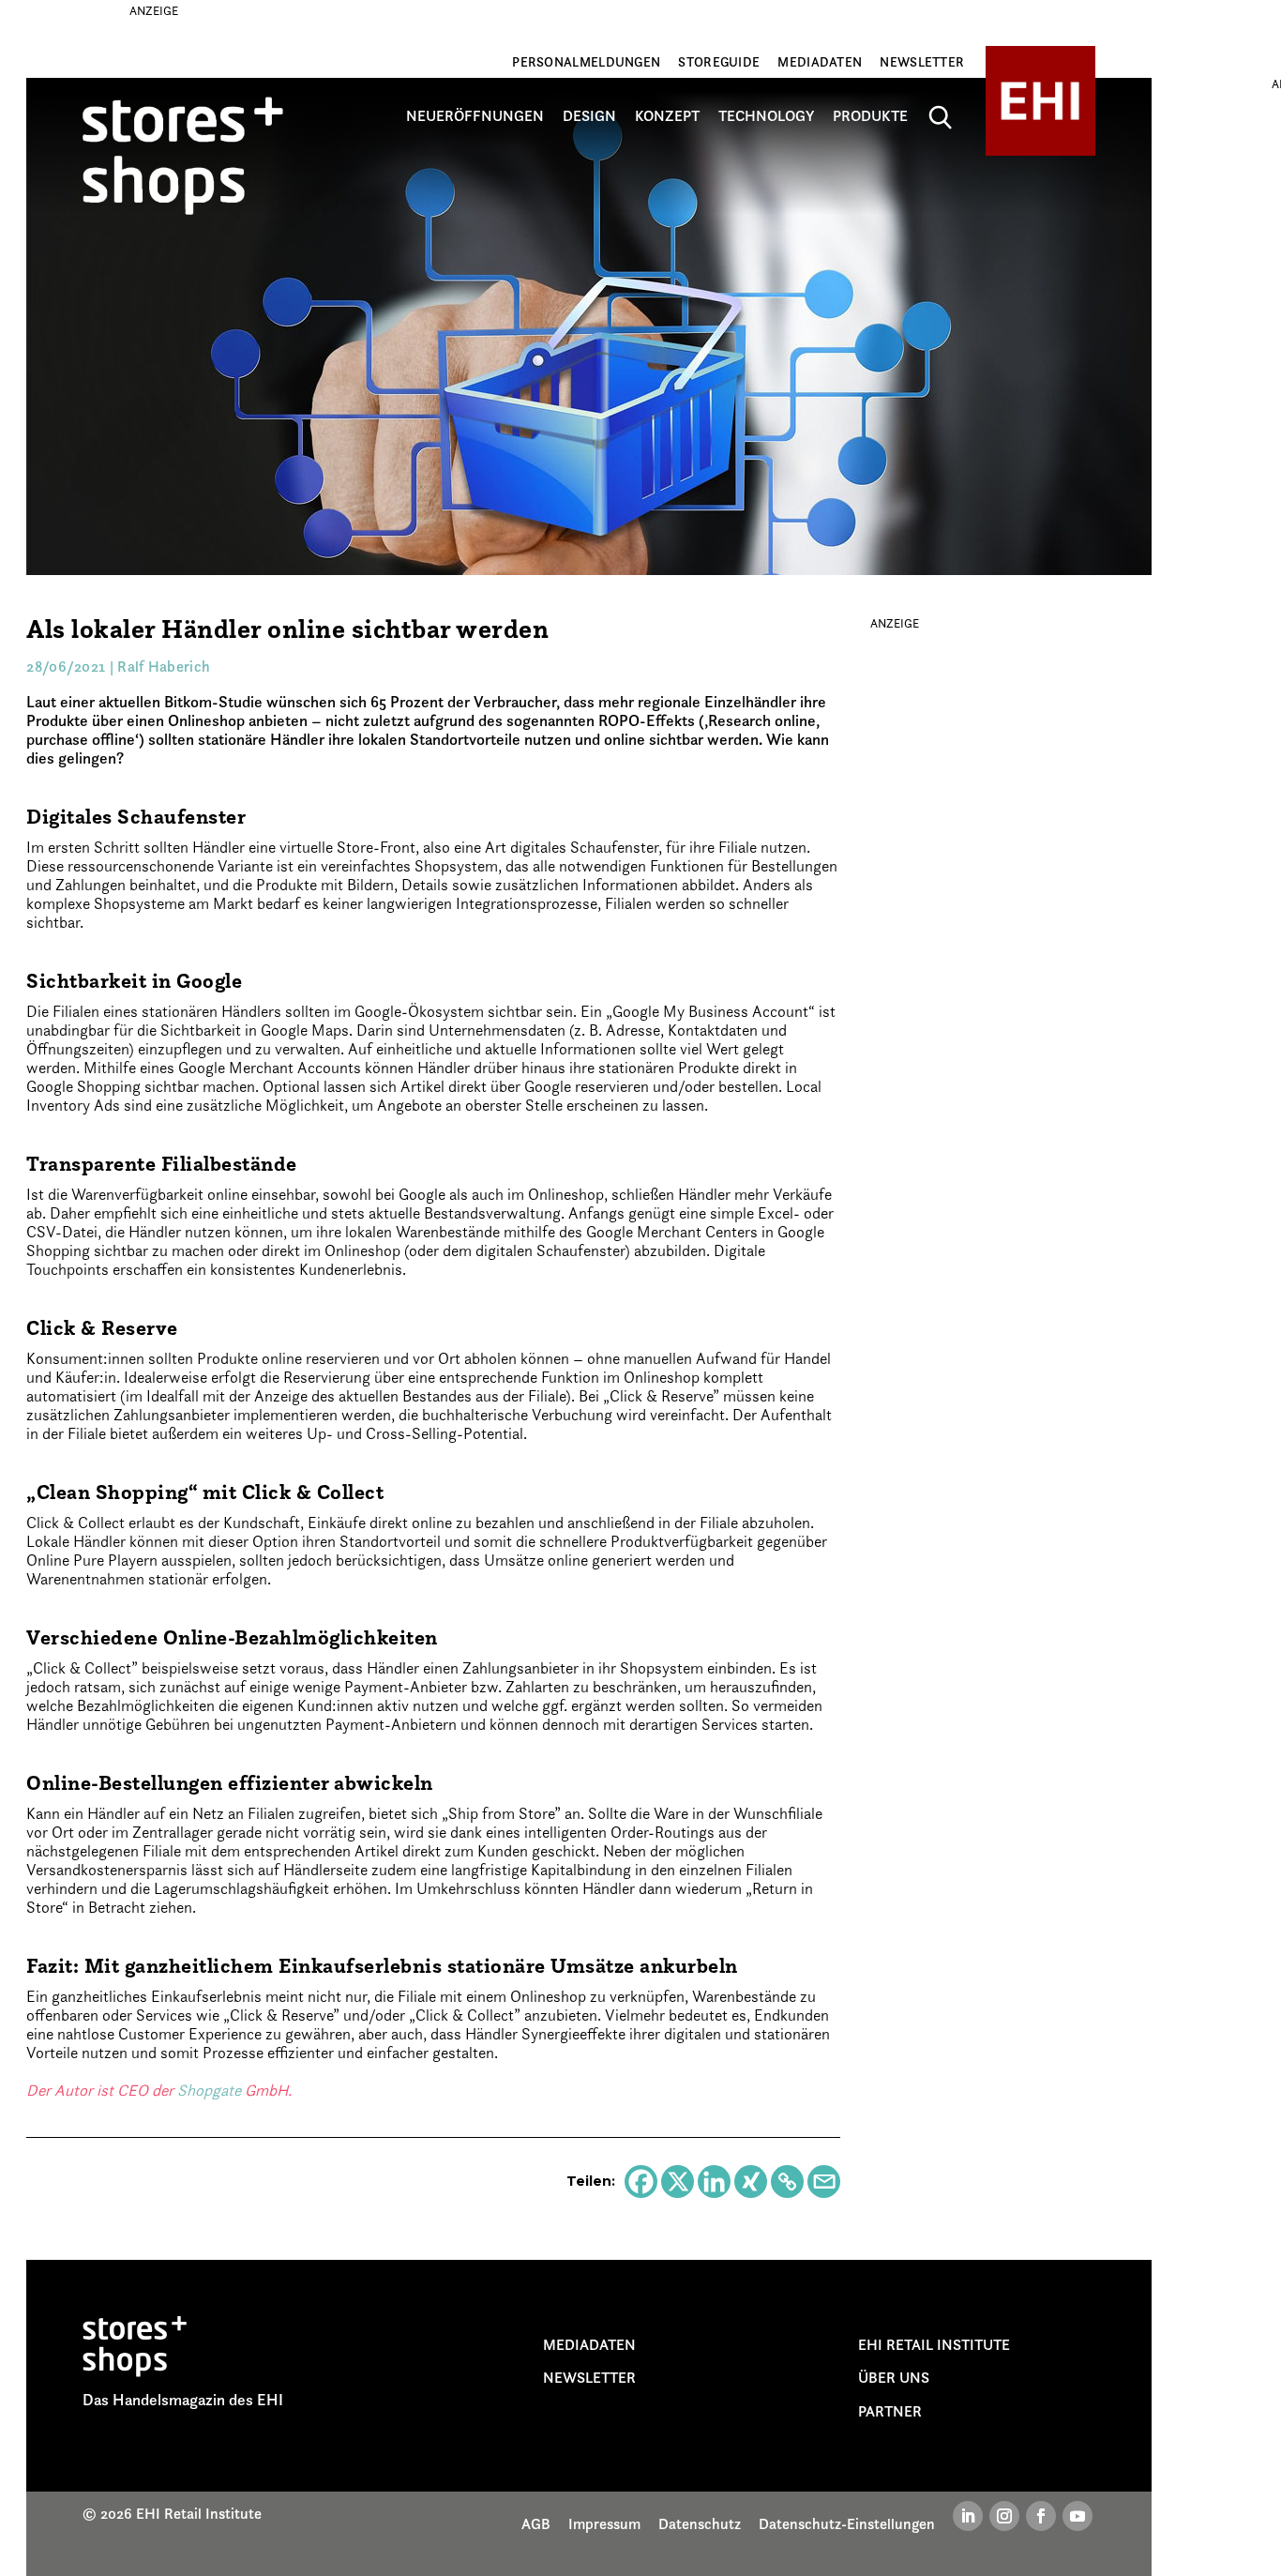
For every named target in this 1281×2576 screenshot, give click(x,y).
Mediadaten (820, 62)
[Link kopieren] (787, 2182)
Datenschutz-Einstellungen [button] (847, 2523)
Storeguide (719, 62)
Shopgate (209, 2090)
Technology (766, 116)
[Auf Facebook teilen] (641, 2182)
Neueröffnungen (475, 116)
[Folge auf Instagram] (1004, 2516)
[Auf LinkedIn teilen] (714, 2182)
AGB (536, 2523)
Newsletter (922, 62)
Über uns (894, 2377)
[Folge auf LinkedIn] (968, 2516)
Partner (890, 2411)
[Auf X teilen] (678, 2182)
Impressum (604, 2523)
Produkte (870, 116)
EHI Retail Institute (934, 2344)
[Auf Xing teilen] (751, 2182)
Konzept (667, 116)
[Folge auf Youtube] (1078, 2516)
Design (589, 116)
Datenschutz (700, 2523)
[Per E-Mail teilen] (824, 2182)
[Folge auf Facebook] (1041, 2516)
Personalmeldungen (586, 62)
